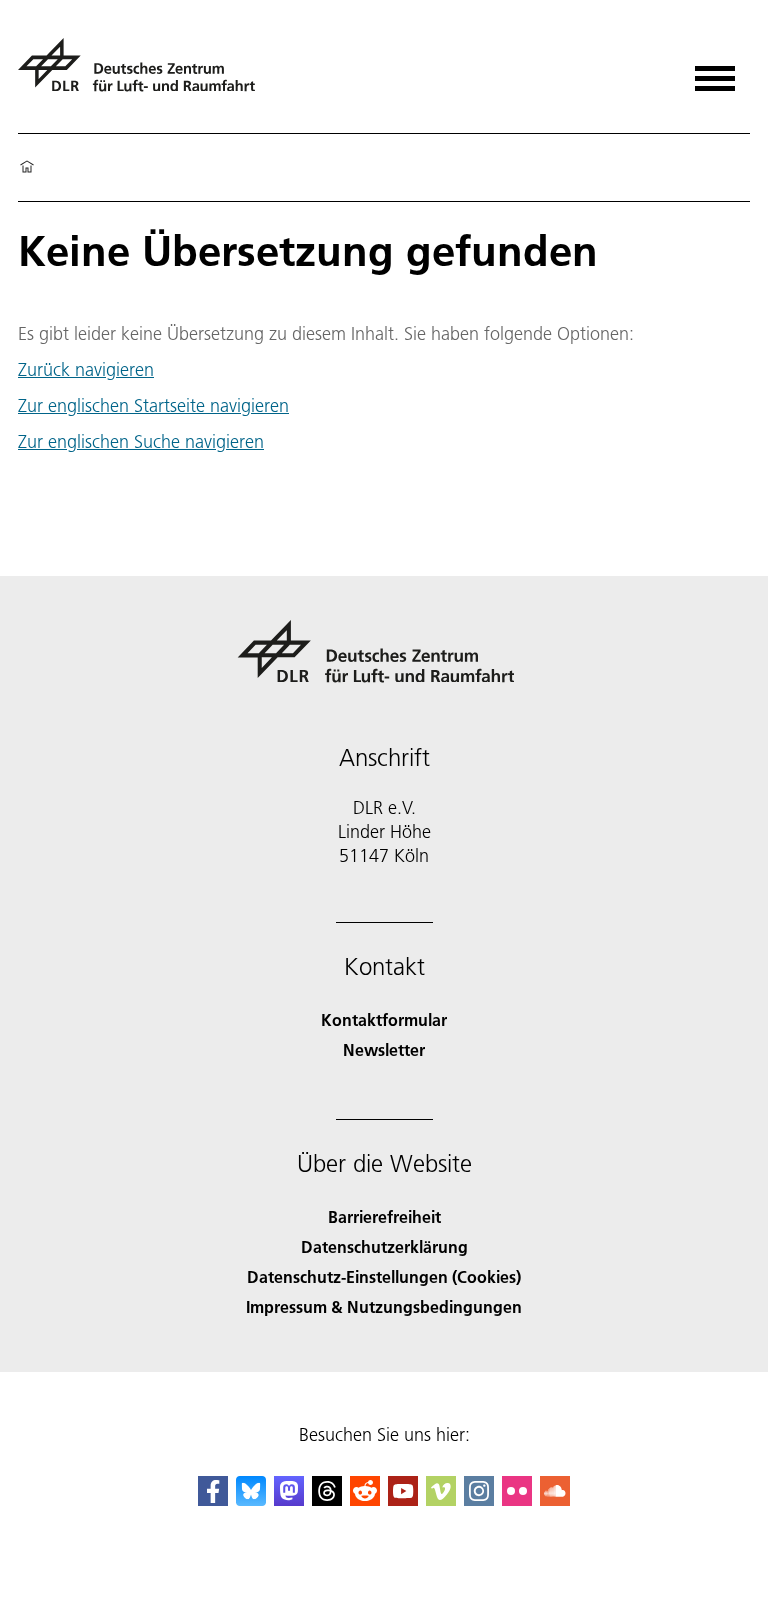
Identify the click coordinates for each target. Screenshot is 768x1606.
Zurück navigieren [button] (86, 370)
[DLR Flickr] (517, 1499)
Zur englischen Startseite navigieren (153, 405)
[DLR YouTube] (403, 1499)
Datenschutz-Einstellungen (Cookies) (384, 1276)
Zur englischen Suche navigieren (141, 441)
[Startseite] (27, 168)
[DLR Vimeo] (441, 1499)
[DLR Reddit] (365, 1499)
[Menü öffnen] (715, 71)
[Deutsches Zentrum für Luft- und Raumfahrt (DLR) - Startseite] (144, 73)
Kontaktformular (384, 1019)
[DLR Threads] (327, 1499)
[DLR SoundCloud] (555, 1499)
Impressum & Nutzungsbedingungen (384, 1306)
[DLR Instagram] (479, 1499)
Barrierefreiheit (384, 1216)
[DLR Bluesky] (251, 1499)
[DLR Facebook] (213, 1499)
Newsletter (384, 1049)
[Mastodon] (289, 1499)
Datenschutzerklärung (384, 1246)
